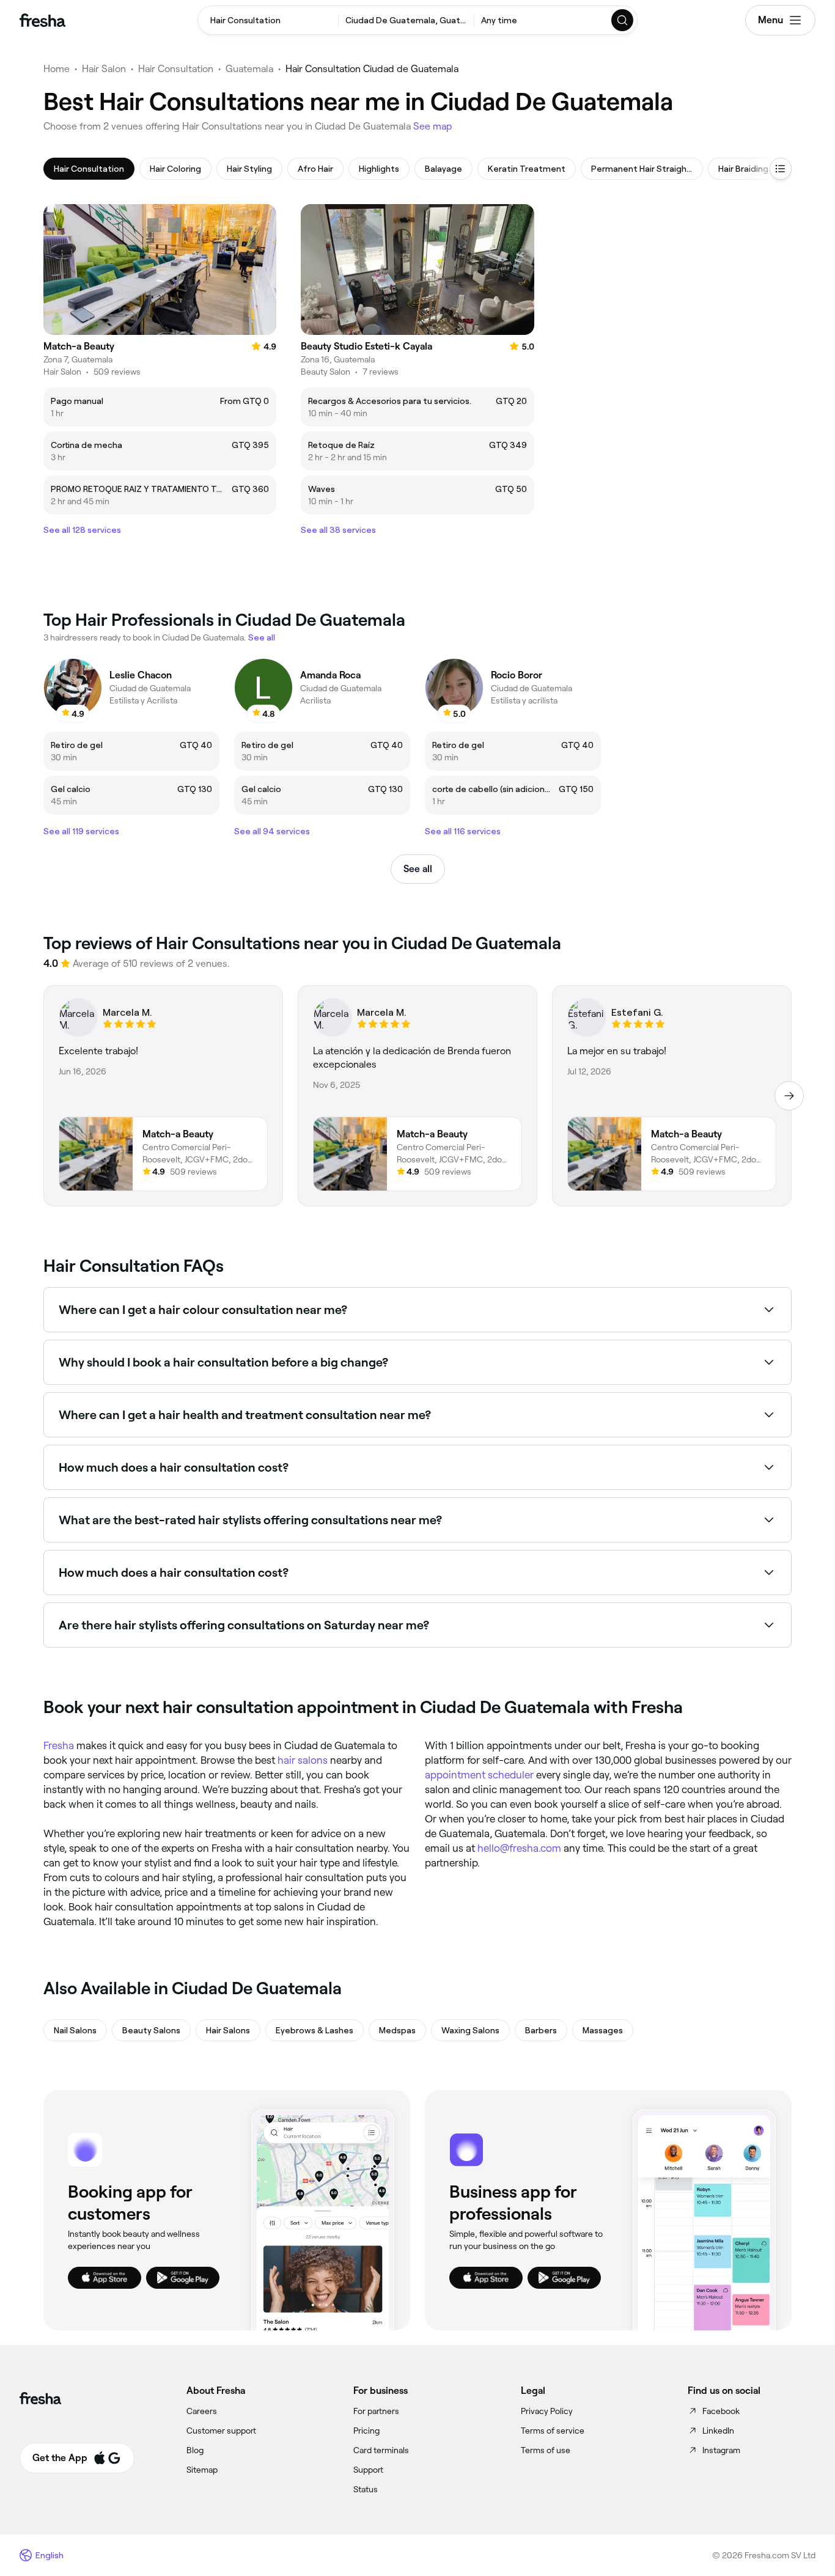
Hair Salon (104, 69)
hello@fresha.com (519, 1848)
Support (368, 2470)
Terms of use (546, 2450)
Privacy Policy (547, 2411)
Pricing (366, 2431)
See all (418, 869)
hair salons (303, 1760)
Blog (195, 2450)
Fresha (59, 1745)
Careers (202, 2411)
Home (57, 69)
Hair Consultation (176, 69)
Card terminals (381, 2450)
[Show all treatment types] (781, 169)
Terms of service (553, 2431)
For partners (376, 2411)
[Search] (623, 20)
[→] (789, 1096)
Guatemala (249, 69)
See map (433, 126)
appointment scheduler (479, 1775)
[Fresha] (42, 20)
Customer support (221, 2431)
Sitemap (202, 2470)
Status (366, 2489)
